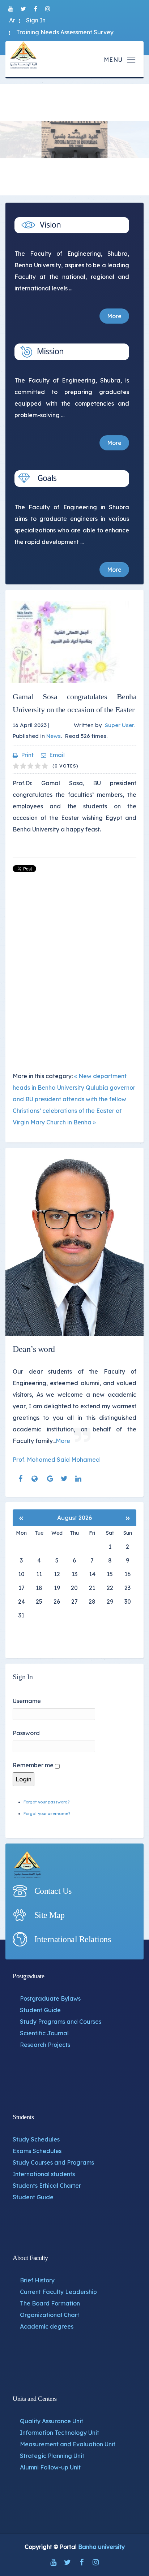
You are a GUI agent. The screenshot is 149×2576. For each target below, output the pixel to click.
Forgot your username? (47, 1814)
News (54, 736)
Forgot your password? (46, 1802)
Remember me (33, 1765)
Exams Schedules (37, 2151)
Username (27, 1701)
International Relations (73, 1939)
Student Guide (40, 2010)
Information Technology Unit (59, 2433)
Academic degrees (47, 2326)
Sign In (36, 20)
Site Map (50, 1915)
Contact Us (53, 1891)
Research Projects (45, 2045)
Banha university (101, 2547)
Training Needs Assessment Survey (65, 32)
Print (27, 755)
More (114, 316)
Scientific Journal (44, 2033)
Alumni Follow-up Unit (50, 2467)
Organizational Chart (50, 2315)
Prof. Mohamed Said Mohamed (56, 1460)
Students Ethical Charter (47, 2186)
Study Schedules (36, 2139)
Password (26, 1733)
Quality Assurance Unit (52, 2421)
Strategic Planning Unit (52, 2456)
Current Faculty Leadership (58, 2292)
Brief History (37, 2280)
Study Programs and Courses (61, 2022)
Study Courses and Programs (53, 2162)
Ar (12, 20)
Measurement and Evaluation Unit (68, 2444)
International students (44, 2174)
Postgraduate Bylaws (50, 1998)
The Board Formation (50, 2303)
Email (57, 755)
